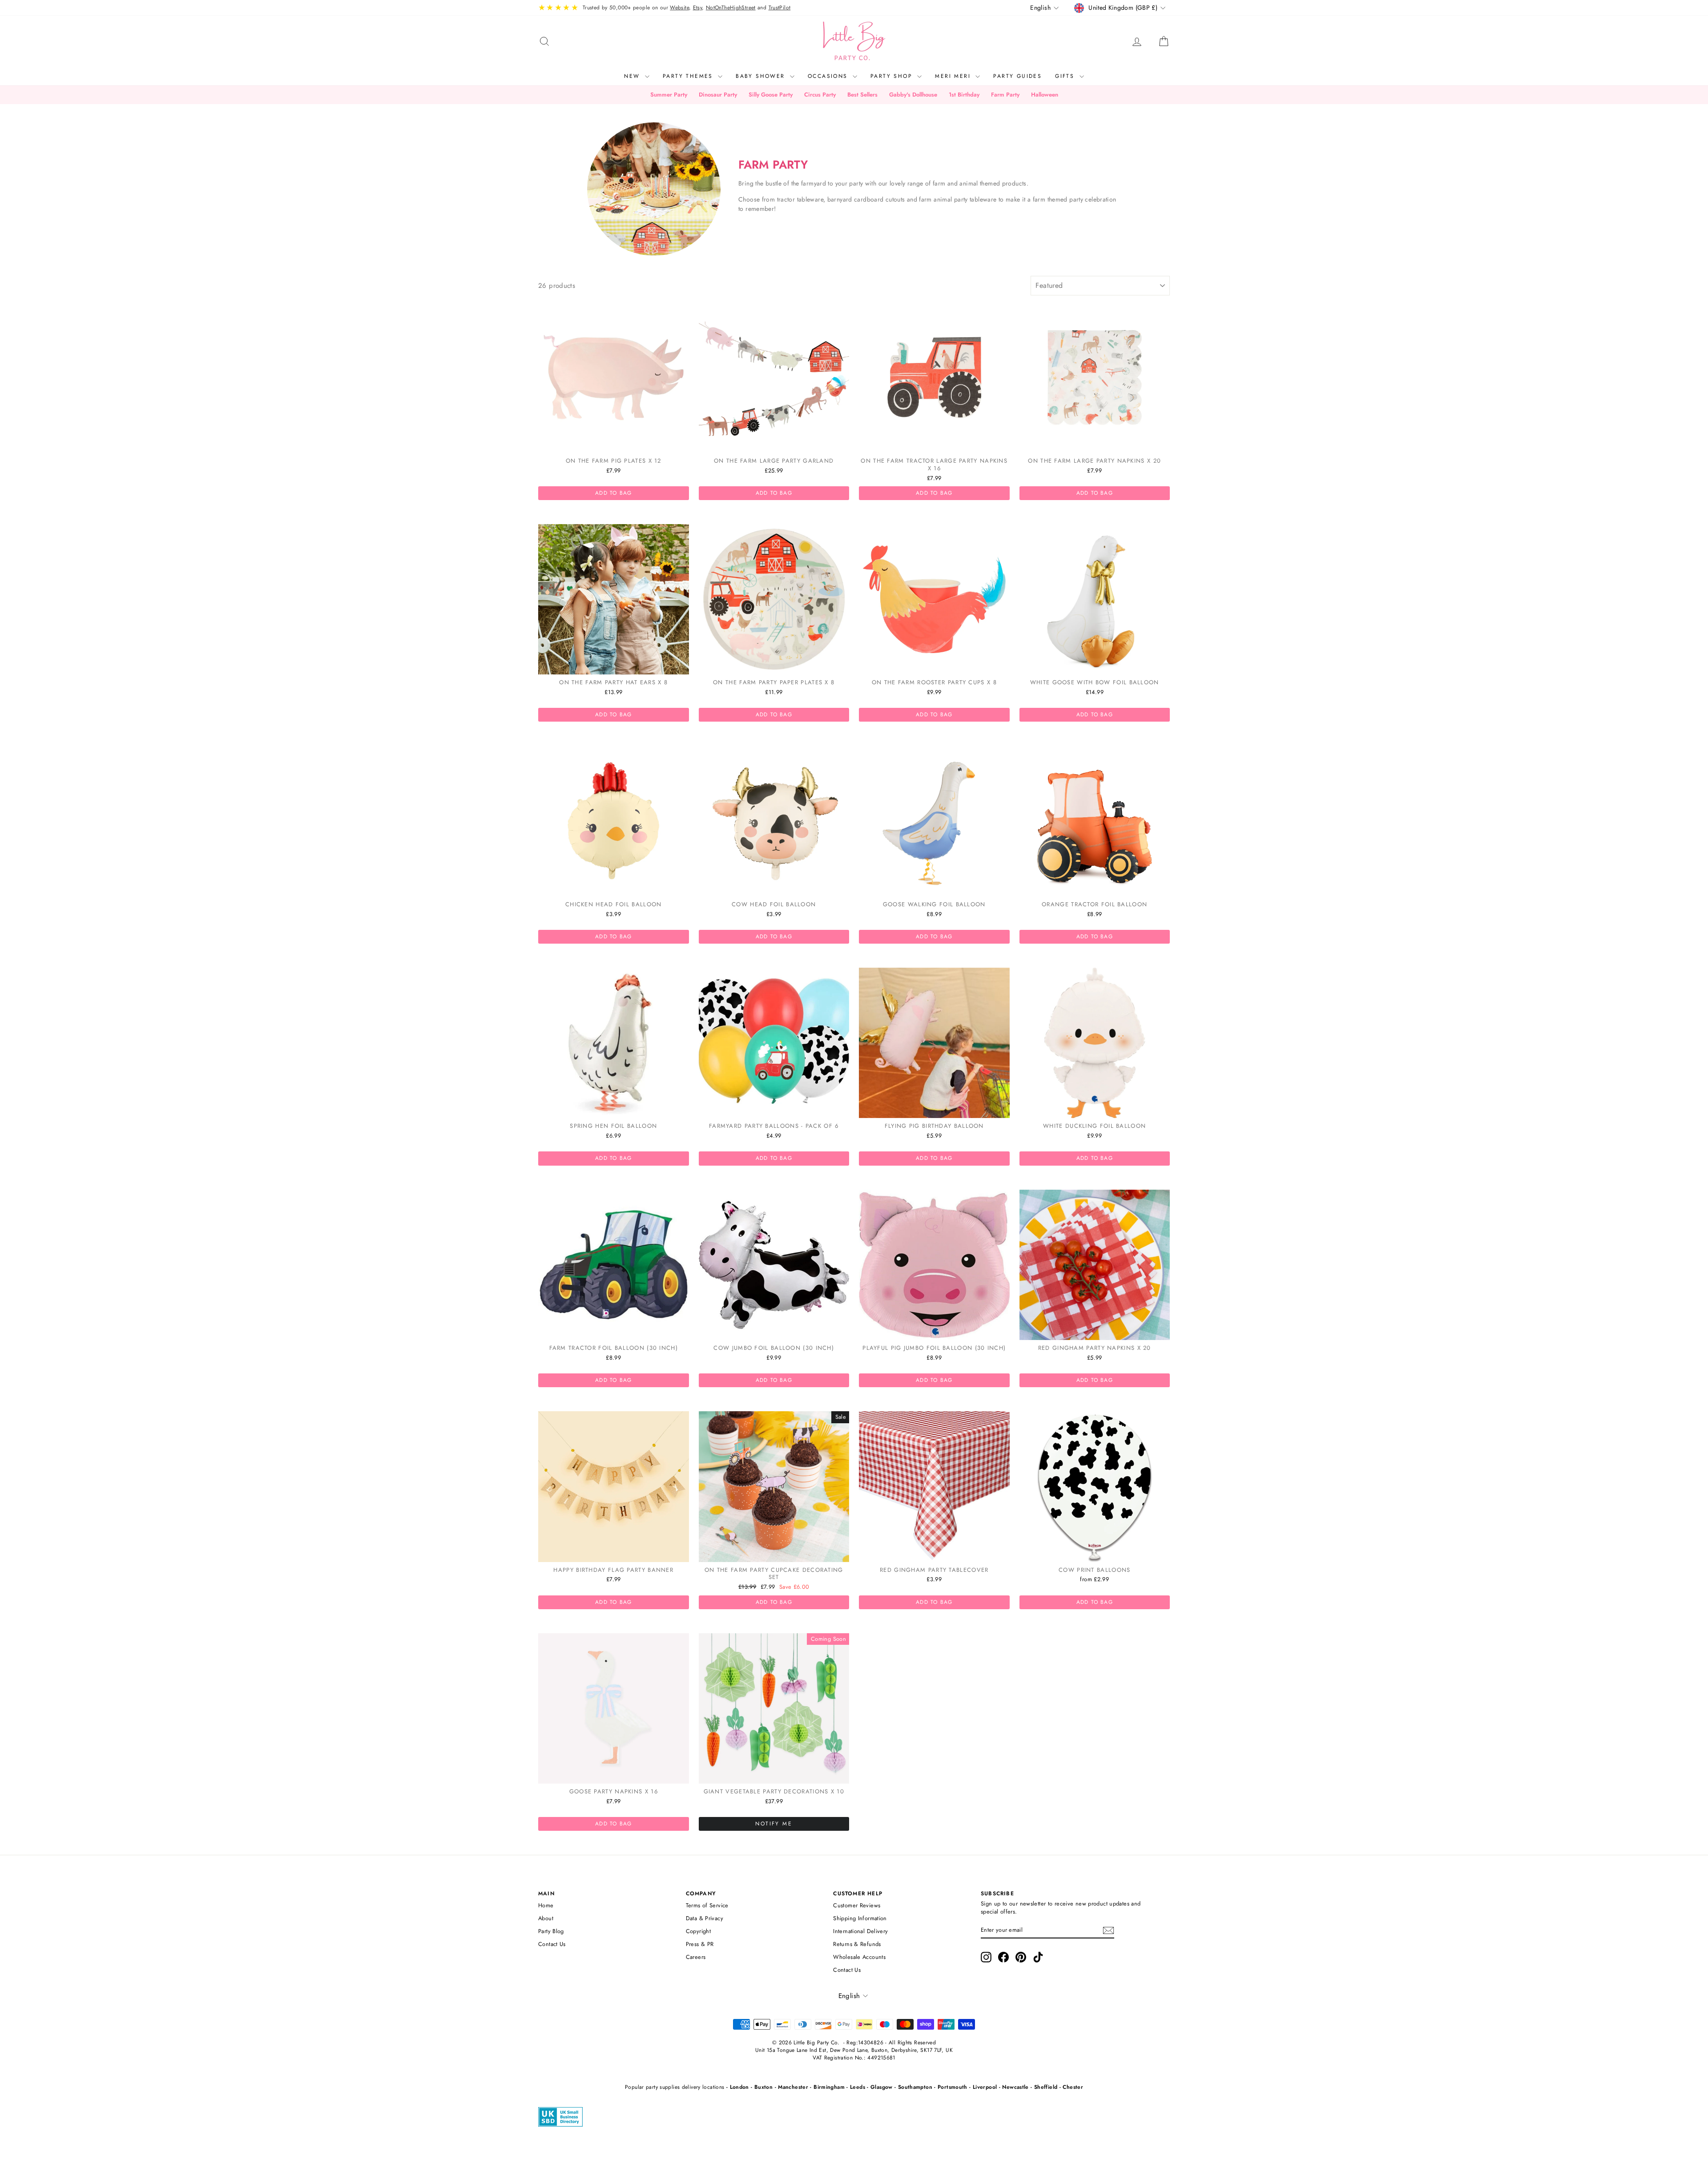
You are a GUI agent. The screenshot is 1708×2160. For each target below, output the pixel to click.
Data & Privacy (705, 1918)
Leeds (858, 2087)
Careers (696, 1957)
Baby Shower (762, 76)
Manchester (793, 2087)
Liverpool (985, 2087)
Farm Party (1005, 95)
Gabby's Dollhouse (913, 95)
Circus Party (820, 95)
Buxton (763, 2087)
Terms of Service (707, 1905)
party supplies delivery (673, 2087)
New (633, 76)
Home (546, 1905)
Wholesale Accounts (859, 1957)
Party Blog (551, 1931)
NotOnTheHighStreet (731, 8)
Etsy (698, 8)
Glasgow (882, 2087)
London (739, 2087)
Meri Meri (954, 76)
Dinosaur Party (718, 95)
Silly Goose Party (771, 95)
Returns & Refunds (857, 1944)
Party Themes (689, 76)
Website (679, 8)
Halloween (1045, 95)
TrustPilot (780, 8)
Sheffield (1046, 2087)
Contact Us (552, 1944)
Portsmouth (953, 2087)
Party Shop (893, 76)
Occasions (829, 76)
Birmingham (829, 2087)
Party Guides (1017, 76)
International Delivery (860, 1931)
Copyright (698, 1931)
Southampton (915, 2087)
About (546, 1918)
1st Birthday (964, 95)
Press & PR (700, 1944)
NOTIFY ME (774, 1824)
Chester (1073, 2087)
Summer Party (669, 95)
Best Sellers (862, 95)
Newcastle (1015, 2087)
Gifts (1066, 76)
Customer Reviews (857, 1905)
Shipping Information (860, 1918)
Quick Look (614, 443)
